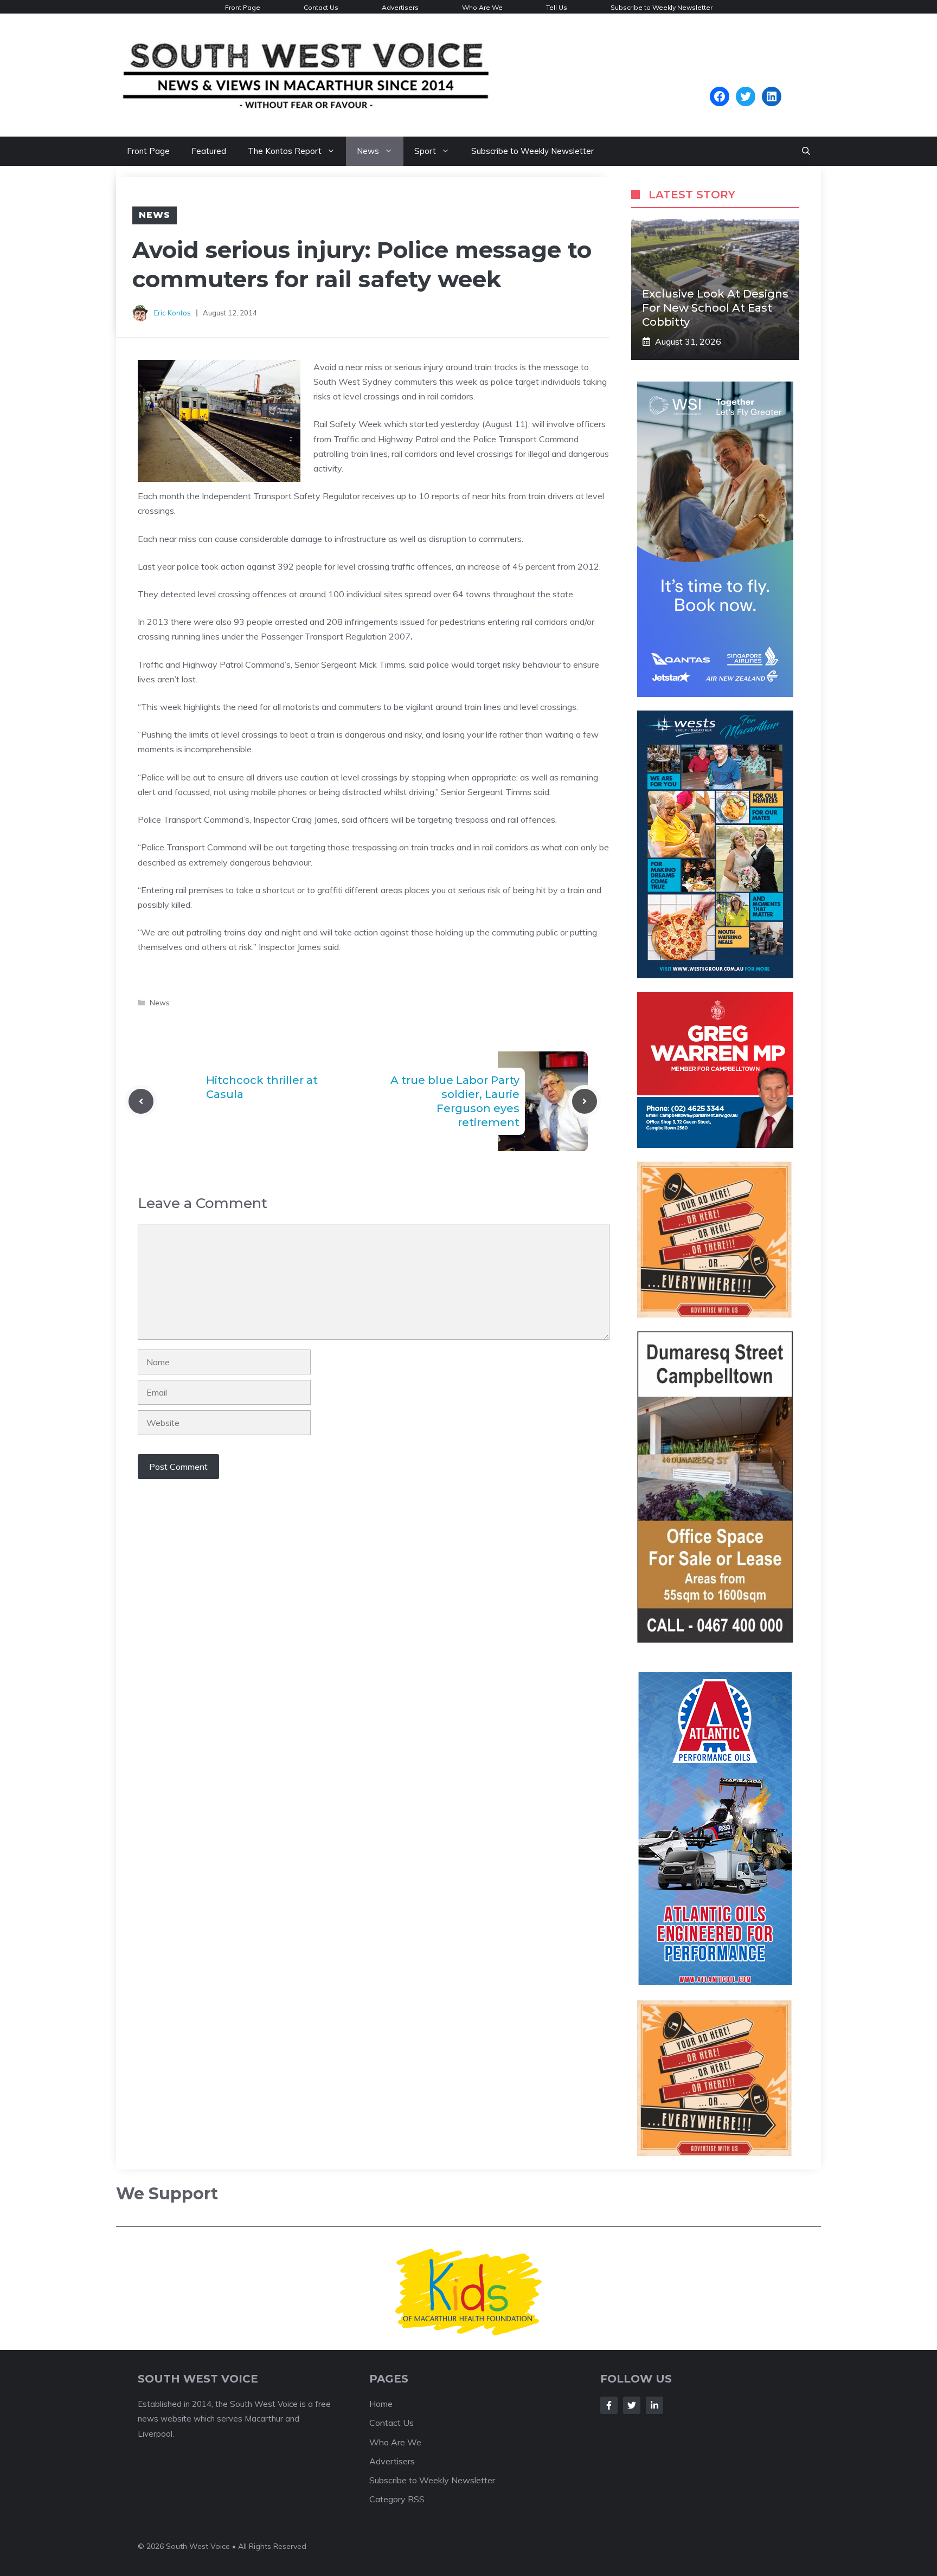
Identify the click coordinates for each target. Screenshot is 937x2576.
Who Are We (482, 7)
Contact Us (321, 7)
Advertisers (400, 7)
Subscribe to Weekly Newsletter (662, 7)
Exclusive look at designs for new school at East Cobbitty (715, 308)
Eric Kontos (172, 313)
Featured (209, 151)
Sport (425, 151)
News (368, 151)
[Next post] (585, 1101)
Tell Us (557, 7)
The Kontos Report (285, 151)
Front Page (243, 7)
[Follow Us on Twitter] (632, 2408)
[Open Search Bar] (806, 151)
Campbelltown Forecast (745, 81)
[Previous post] (141, 1101)
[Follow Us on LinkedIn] (654, 2408)
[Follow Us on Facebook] (609, 2408)
